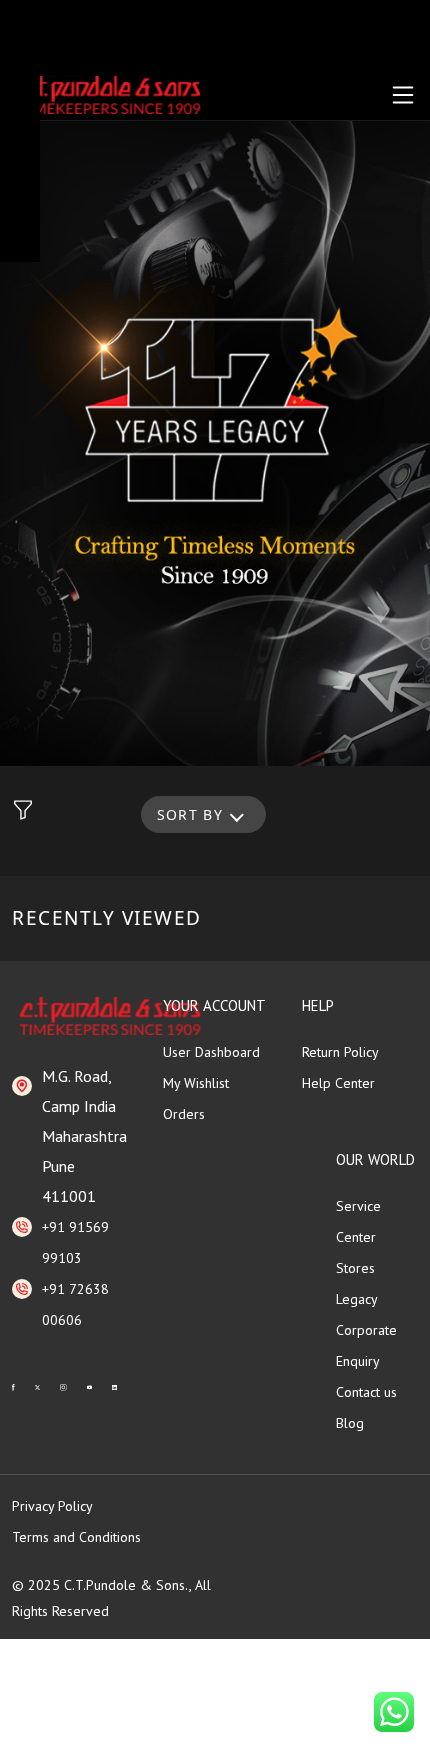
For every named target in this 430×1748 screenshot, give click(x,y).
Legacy (357, 1299)
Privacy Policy (52, 1506)
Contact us (366, 1392)
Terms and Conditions (76, 1537)
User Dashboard (211, 1052)
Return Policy (340, 1052)
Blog (350, 1423)
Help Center (338, 1083)
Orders (184, 1114)
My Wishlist (196, 1083)
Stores (355, 1268)
